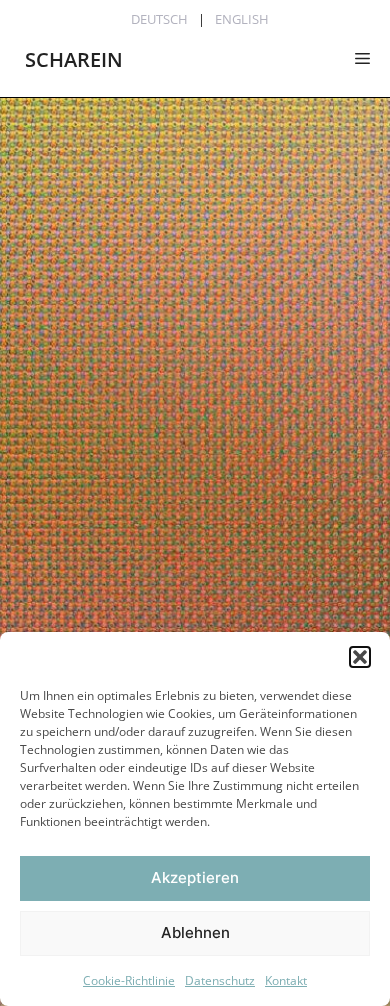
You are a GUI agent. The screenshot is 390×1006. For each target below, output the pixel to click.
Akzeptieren (195, 877)
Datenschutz (220, 980)
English (242, 19)
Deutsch (159, 19)
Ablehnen (195, 932)
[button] (360, 657)
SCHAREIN (74, 59)
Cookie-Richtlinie (129, 980)
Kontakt (286, 980)
